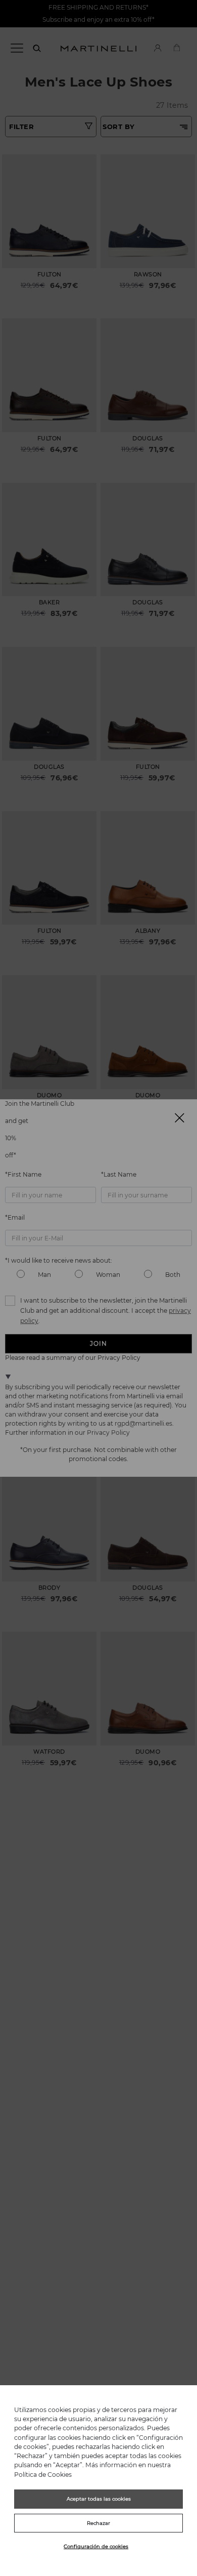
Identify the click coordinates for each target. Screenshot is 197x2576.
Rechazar (98, 2523)
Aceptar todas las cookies (99, 2499)
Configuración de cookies (96, 2546)
